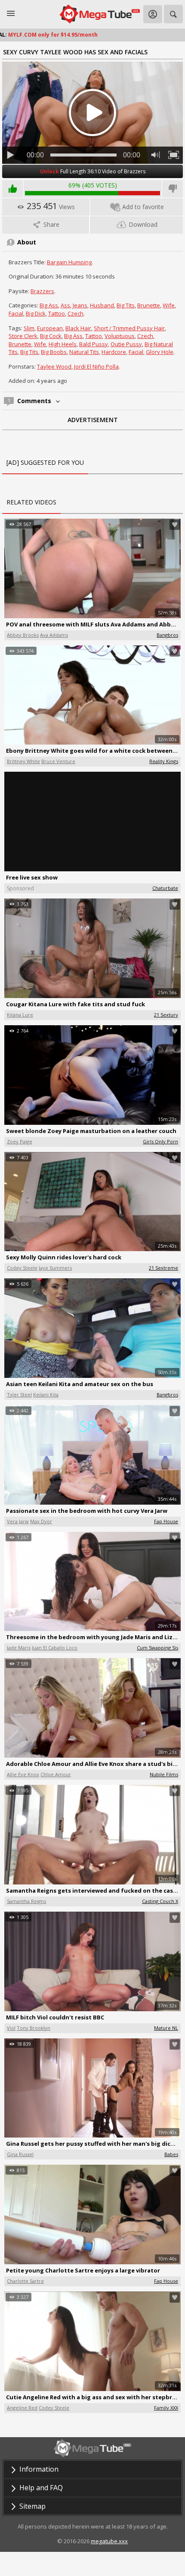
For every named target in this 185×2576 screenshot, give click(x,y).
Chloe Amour (56, 1774)
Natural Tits (84, 352)
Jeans (80, 305)
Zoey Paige (20, 1141)
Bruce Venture (58, 761)
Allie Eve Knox (23, 1774)
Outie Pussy (126, 344)
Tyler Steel (19, 1394)
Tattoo (57, 313)
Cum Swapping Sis (157, 1648)
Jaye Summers (55, 1268)
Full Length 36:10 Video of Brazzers (93, 171)
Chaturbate (165, 888)
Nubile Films (164, 1774)
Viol (11, 2028)
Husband (102, 305)
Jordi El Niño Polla (96, 366)
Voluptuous (120, 336)
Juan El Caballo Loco (55, 1648)
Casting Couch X (160, 1901)
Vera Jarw (18, 1521)
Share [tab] (51, 224)
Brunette (149, 305)
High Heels (63, 344)
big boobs (54, 352)
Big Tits (126, 305)
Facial (16, 313)
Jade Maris (19, 1648)
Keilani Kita (46, 1394)
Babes (171, 2154)
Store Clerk (23, 336)
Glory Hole (160, 352)
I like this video (12, 189)
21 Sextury (166, 1015)
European (50, 328)
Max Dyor (41, 1521)
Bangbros (167, 635)
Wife (169, 305)
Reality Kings (164, 761)
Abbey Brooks (23, 635)
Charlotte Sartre (25, 2281)
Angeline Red (22, 2408)
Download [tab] (142, 224)
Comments (35, 401)
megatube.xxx (109, 2541)
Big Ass (49, 305)
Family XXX (166, 2408)
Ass (65, 305)
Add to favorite (143, 207)
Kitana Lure (20, 1015)
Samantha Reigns (26, 1901)
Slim (29, 328)
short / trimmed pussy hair (129, 328)
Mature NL (166, 2028)
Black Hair (78, 328)
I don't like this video (173, 189)
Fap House (166, 1521)
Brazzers (42, 291)
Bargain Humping (69, 262)
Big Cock (51, 336)
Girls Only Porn (160, 1141)
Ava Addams (54, 635)
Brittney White (23, 761)
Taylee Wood (54, 366)
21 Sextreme (163, 1268)
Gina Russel (20, 2154)
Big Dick (36, 313)
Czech (76, 313)
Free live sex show (32, 877)
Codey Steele (22, 1268)
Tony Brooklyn (34, 2028)
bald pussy (94, 344)
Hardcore (114, 352)
